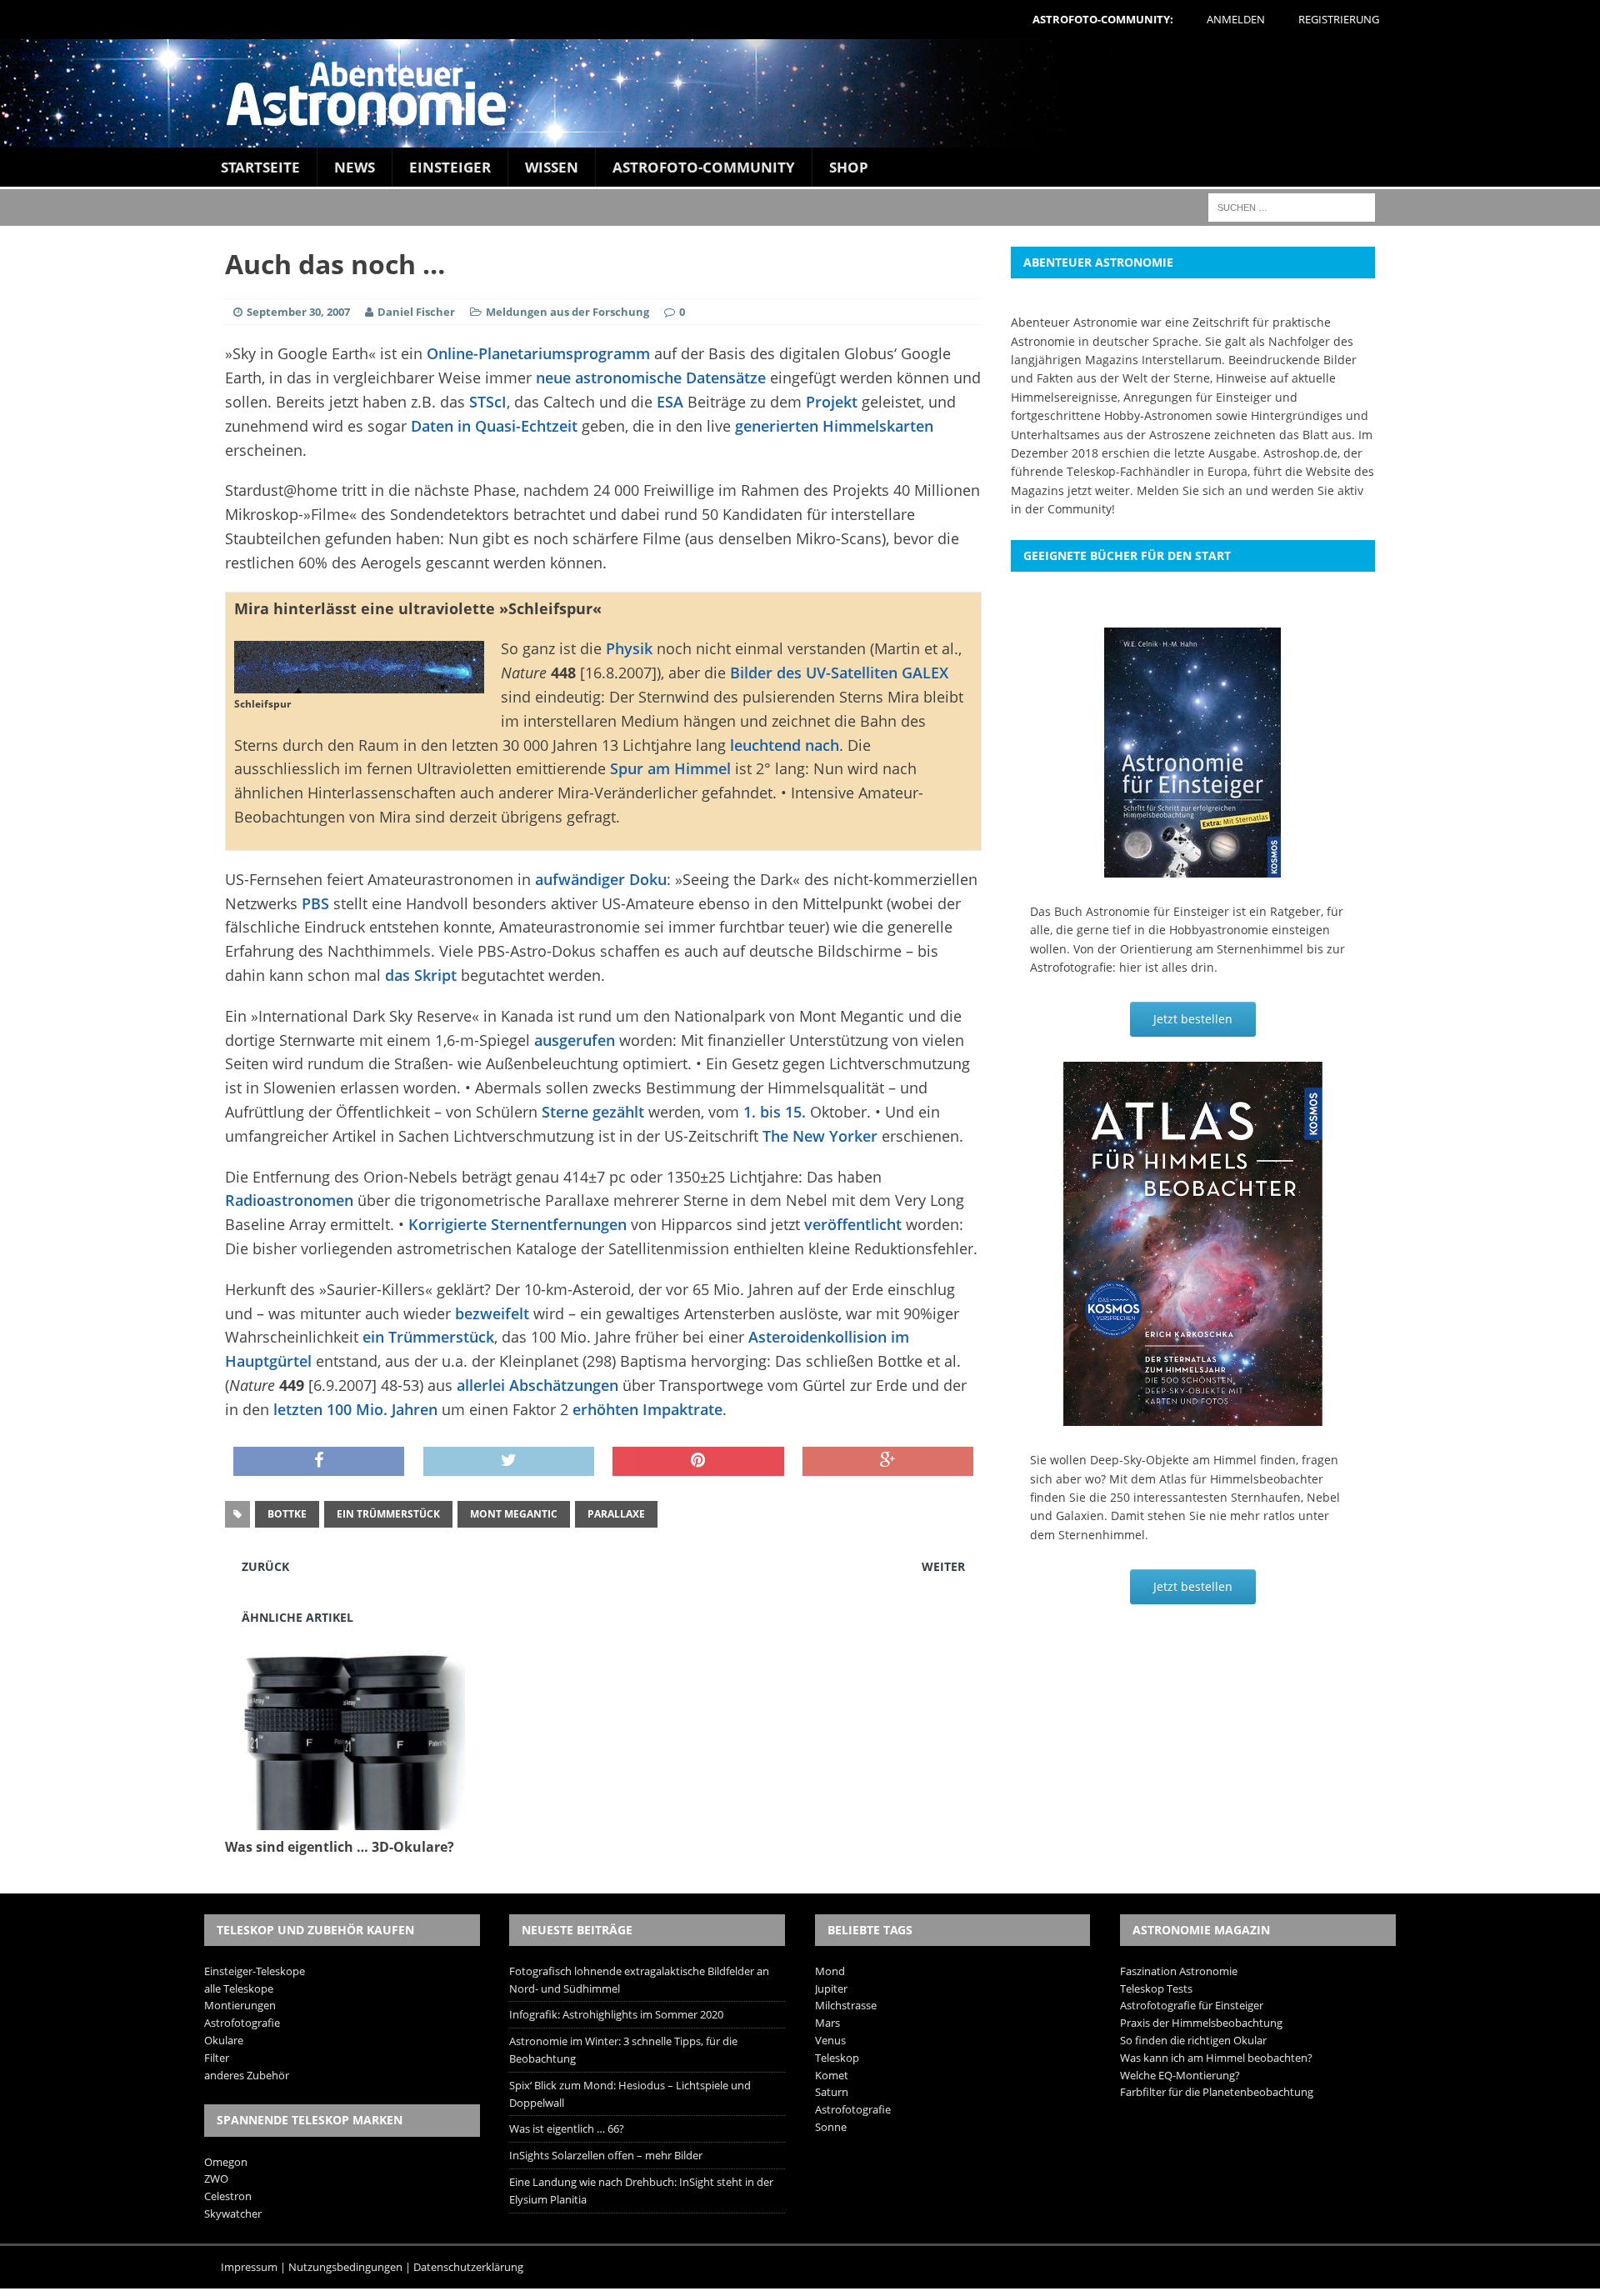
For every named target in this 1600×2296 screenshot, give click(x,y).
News (355, 167)
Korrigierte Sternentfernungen (517, 1224)
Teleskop (837, 2058)
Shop (849, 167)
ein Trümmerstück (428, 1337)
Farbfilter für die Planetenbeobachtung (1217, 2092)
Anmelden (1236, 19)
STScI (488, 402)
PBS (315, 903)
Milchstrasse (846, 2005)
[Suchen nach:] (1292, 206)
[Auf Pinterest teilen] (698, 1462)
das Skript (421, 975)
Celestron (228, 2196)
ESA (670, 402)
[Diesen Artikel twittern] (509, 1462)
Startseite (260, 167)
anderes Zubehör (247, 2075)
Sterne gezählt (593, 1112)
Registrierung (1339, 19)
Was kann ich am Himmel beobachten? (1216, 2058)
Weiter (943, 1566)
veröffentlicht (853, 1224)
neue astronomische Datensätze (651, 378)
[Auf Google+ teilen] (888, 1462)
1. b (756, 1112)
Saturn (832, 2092)
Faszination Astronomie (1179, 1971)
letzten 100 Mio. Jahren (355, 1409)
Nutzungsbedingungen (345, 2267)
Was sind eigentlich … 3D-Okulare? (340, 1847)
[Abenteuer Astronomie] (800, 93)
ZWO (216, 2178)
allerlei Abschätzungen (537, 1385)
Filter (217, 2058)
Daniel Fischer (416, 312)
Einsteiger (450, 167)
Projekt (832, 402)
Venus (830, 2040)
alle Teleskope (239, 1988)
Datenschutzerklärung (468, 2267)
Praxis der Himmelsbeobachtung (1201, 2023)
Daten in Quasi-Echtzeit (494, 426)
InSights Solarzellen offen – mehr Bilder (606, 2155)
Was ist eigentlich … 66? (567, 2128)
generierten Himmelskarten (834, 426)
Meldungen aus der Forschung (567, 312)
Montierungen (240, 2005)
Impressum (249, 2267)
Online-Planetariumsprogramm (538, 353)
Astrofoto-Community (704, 167)
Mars (827, 2023)
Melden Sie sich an (1190, 490)
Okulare (224, 2040)
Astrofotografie (242, 2023)
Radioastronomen (289, 1200)
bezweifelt (492, 1313)
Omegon (226, 2162)
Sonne (831, 2127)
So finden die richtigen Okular (1193, 2040)
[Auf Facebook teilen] (319, 1462)
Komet (832, 2075)
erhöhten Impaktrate (647, 1409)
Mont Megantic (514, 1514)
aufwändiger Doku (601, 879)
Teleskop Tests (1156, 1988)
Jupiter (831, 1988)
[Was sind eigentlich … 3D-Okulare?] (345, 1820)
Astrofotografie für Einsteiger (1192, 2005)
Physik (629, 648)
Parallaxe (616, 1514)
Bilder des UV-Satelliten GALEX (839, 673)
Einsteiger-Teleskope (255, 1971)
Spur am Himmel (670, 768)
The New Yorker (820, 1136)
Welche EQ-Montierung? (1180, 2075)
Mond (830, 1971)
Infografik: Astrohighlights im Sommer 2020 (616, 2014)
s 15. (790, 1112)
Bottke (287, 1514)
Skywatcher (233, 2213)
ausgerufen (575, 1040)
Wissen (552, 167)
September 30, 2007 (298, 312)
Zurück (265, 1566)
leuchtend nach (785, 745)
